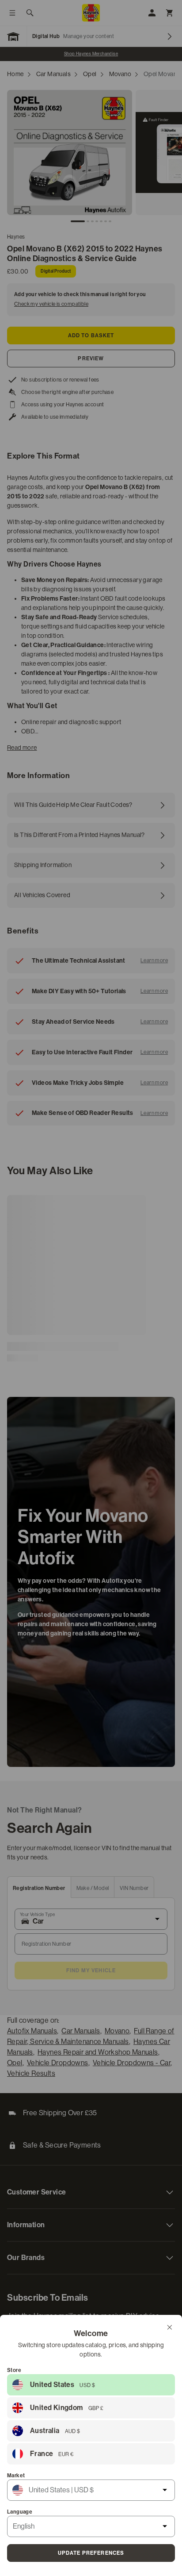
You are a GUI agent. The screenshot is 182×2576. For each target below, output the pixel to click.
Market (16, 2476)
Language (20, 2512)
